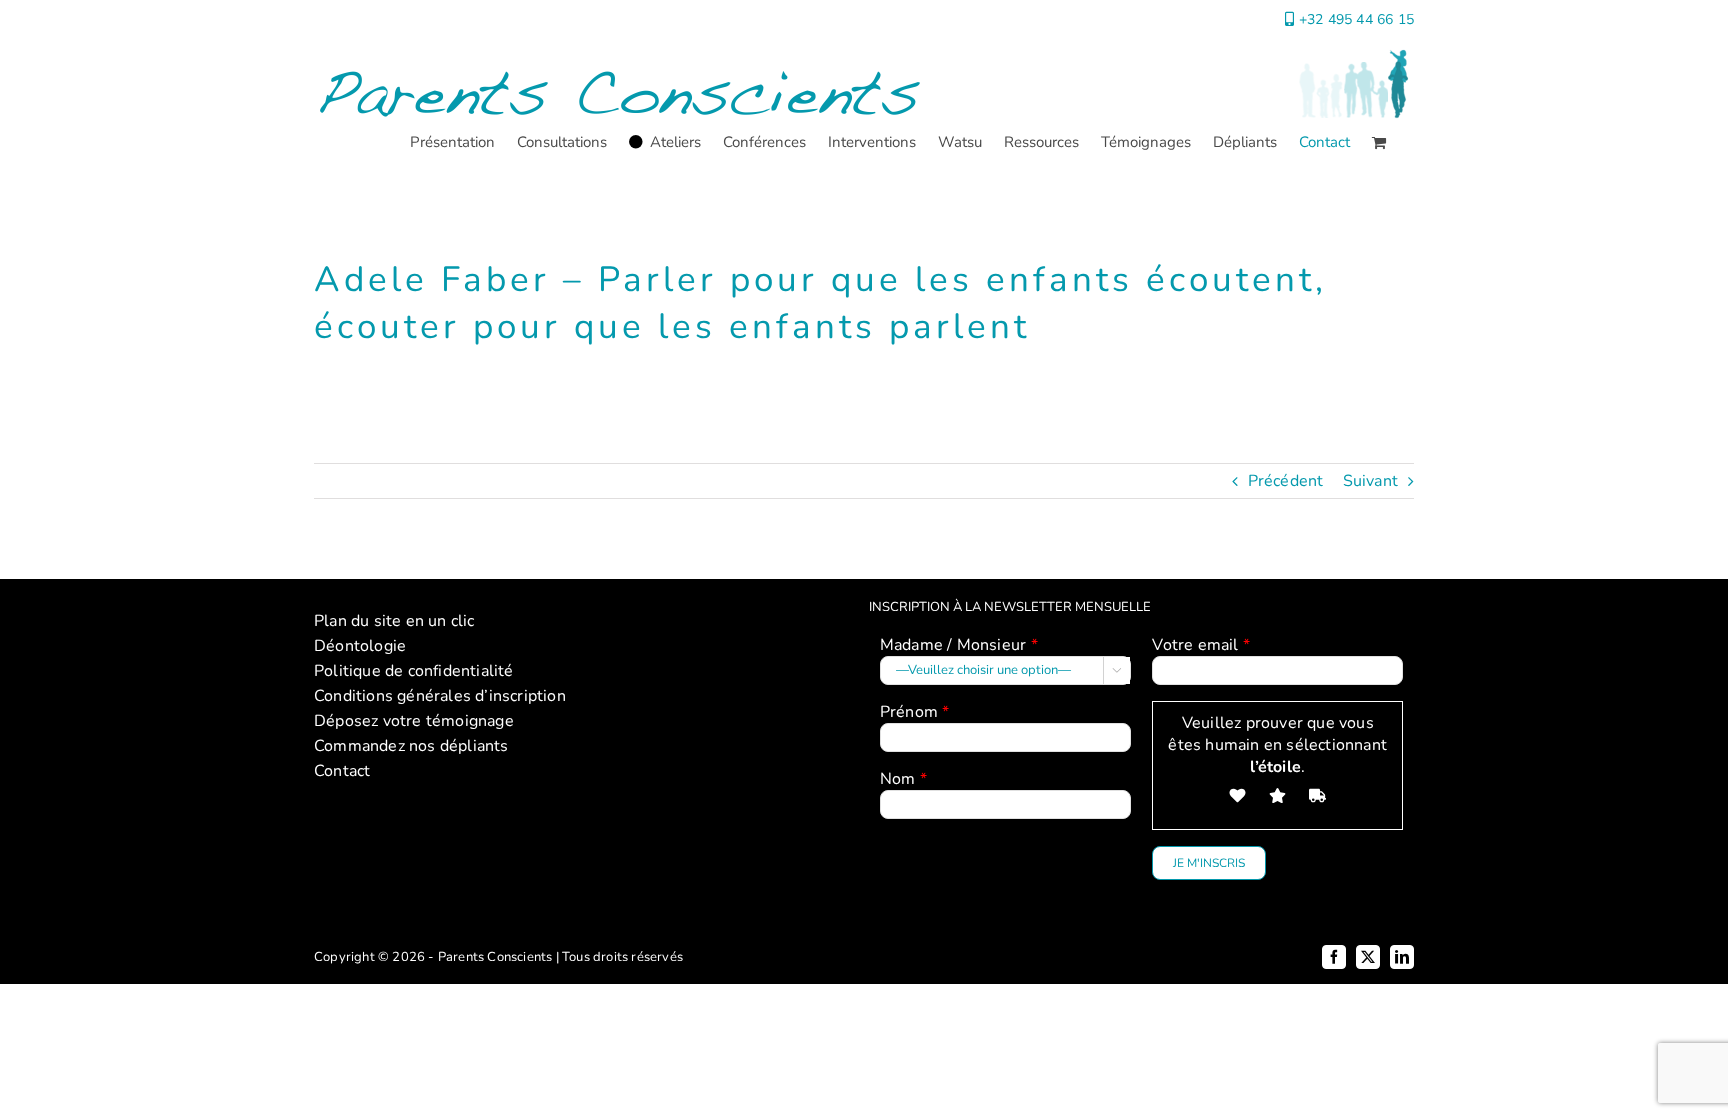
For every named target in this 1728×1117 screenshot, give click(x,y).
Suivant (1370, 481)
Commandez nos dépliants (411, 746)
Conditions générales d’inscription (440, 696)
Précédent (1286, 481)
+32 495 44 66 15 (1356, 19)
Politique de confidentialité (414, 671)
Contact (342, 771)
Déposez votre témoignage (414, 721)
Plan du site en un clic (394, 621)
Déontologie (360, 646)
